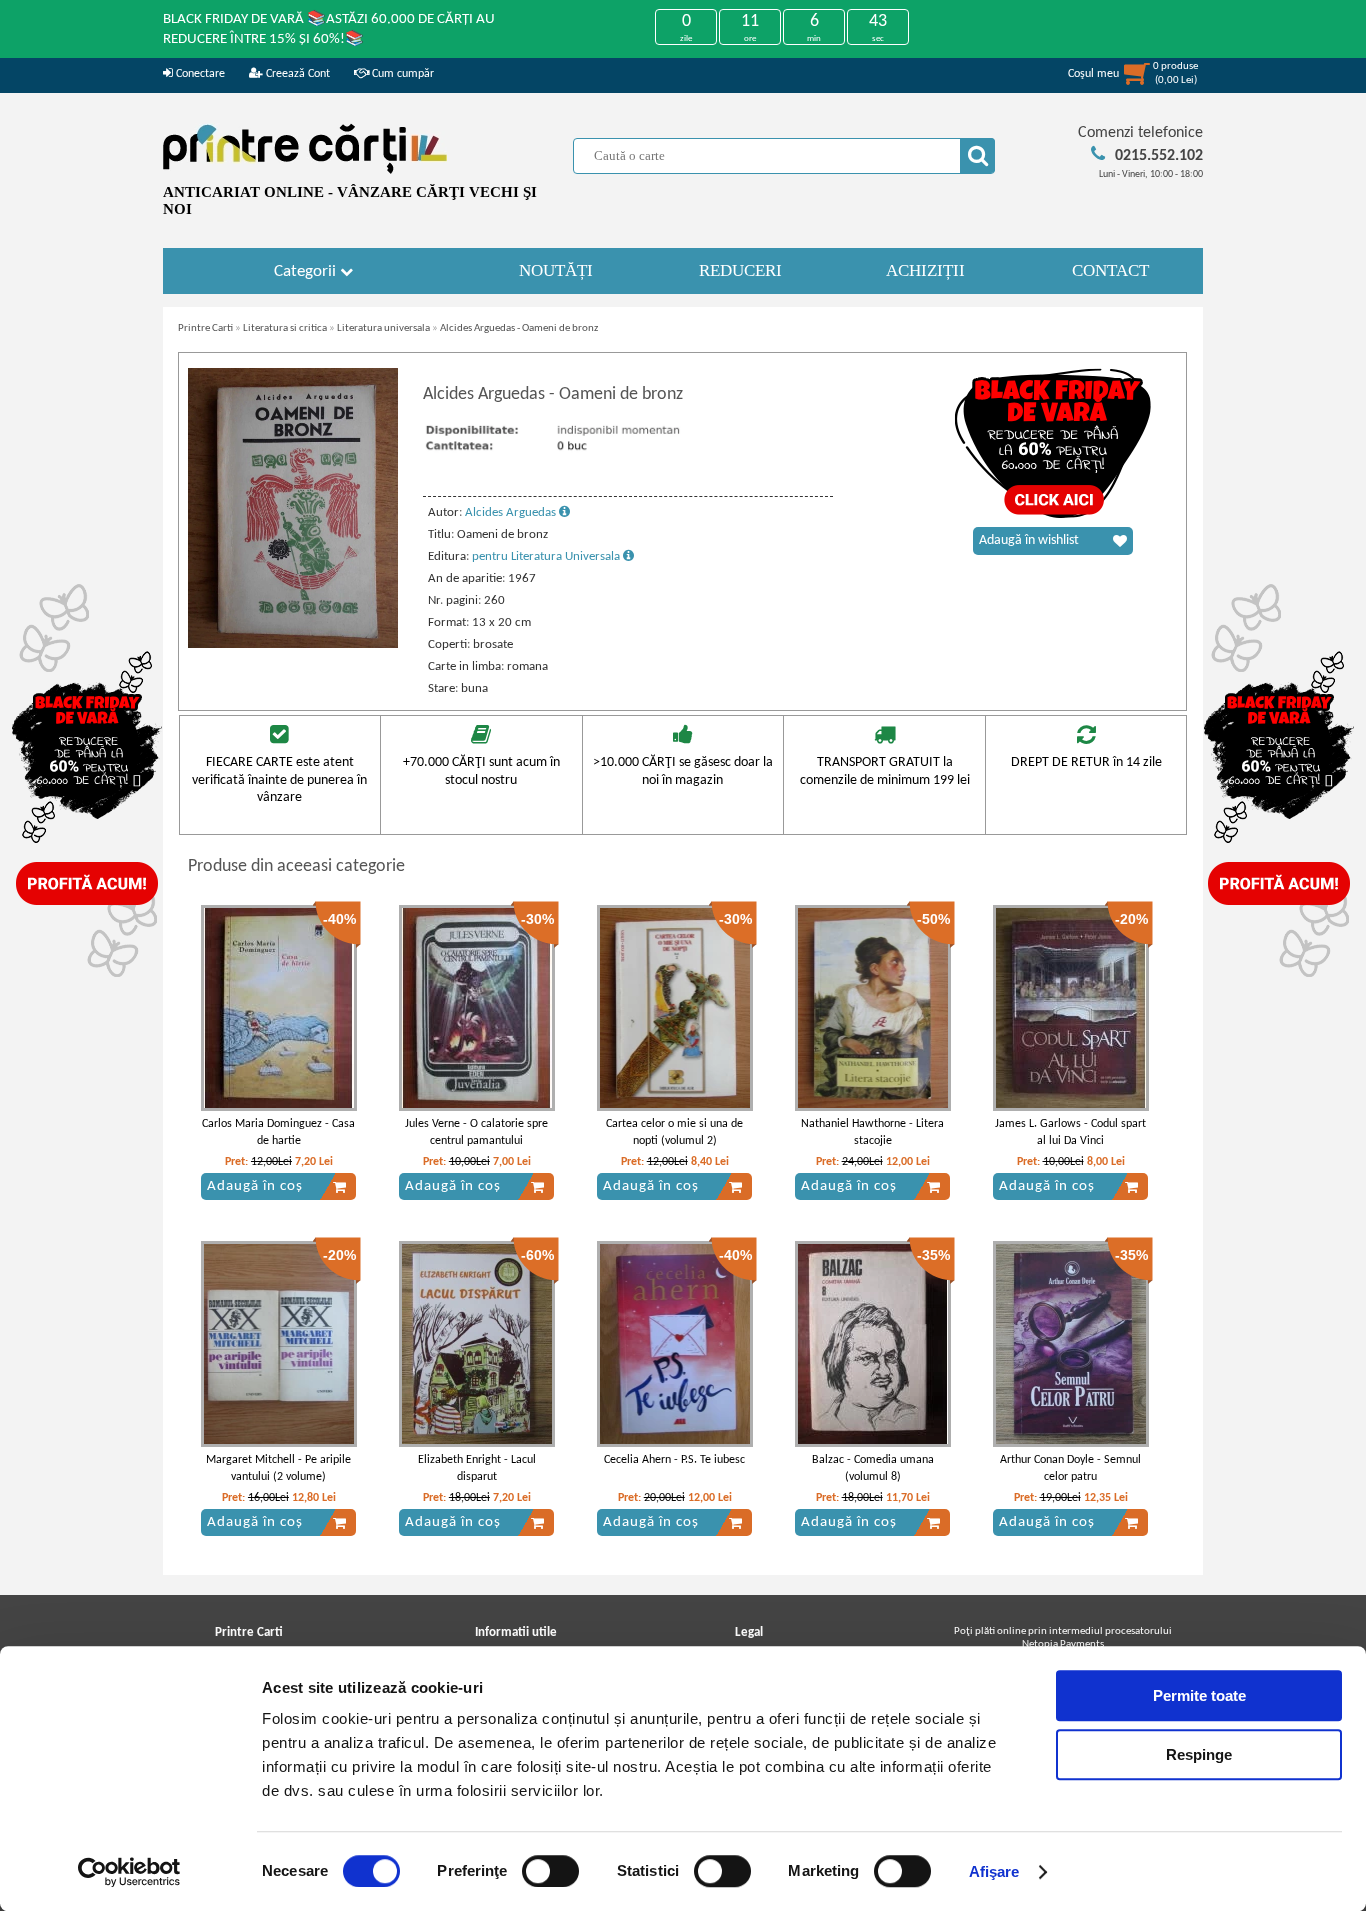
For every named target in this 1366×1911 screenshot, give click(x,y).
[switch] (550, 1871)
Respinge (1199, 1754)
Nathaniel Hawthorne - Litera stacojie (872, 1132)
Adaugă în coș (255, 1186)
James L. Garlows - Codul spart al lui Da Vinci (1070, 1132)
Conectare (199, 74)
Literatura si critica (285, 328)
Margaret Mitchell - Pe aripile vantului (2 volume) (278, 1468)
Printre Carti (205, 328)
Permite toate (1199, 1695)
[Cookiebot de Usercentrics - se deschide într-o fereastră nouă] (129, 1872)
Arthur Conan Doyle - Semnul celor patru (1070, 1468)
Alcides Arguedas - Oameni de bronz (519, 328)
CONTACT (1110, 270)
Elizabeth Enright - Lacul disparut (477, 1468)
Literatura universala (383, 328)
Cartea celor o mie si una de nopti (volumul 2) (674, 1132)
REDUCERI (740, 270)
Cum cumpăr (401, 74)
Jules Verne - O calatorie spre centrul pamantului (476, 1132)
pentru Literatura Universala (547, 556)
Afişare (994, 1871)
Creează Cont (296, 74)
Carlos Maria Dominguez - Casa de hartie (278, 1132)
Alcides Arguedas (512, 512)
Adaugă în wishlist (1029, 540)
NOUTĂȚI (556, 270)
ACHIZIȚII (925, 270)
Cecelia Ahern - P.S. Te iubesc (674, 1460)
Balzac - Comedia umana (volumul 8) (873, 1468)
